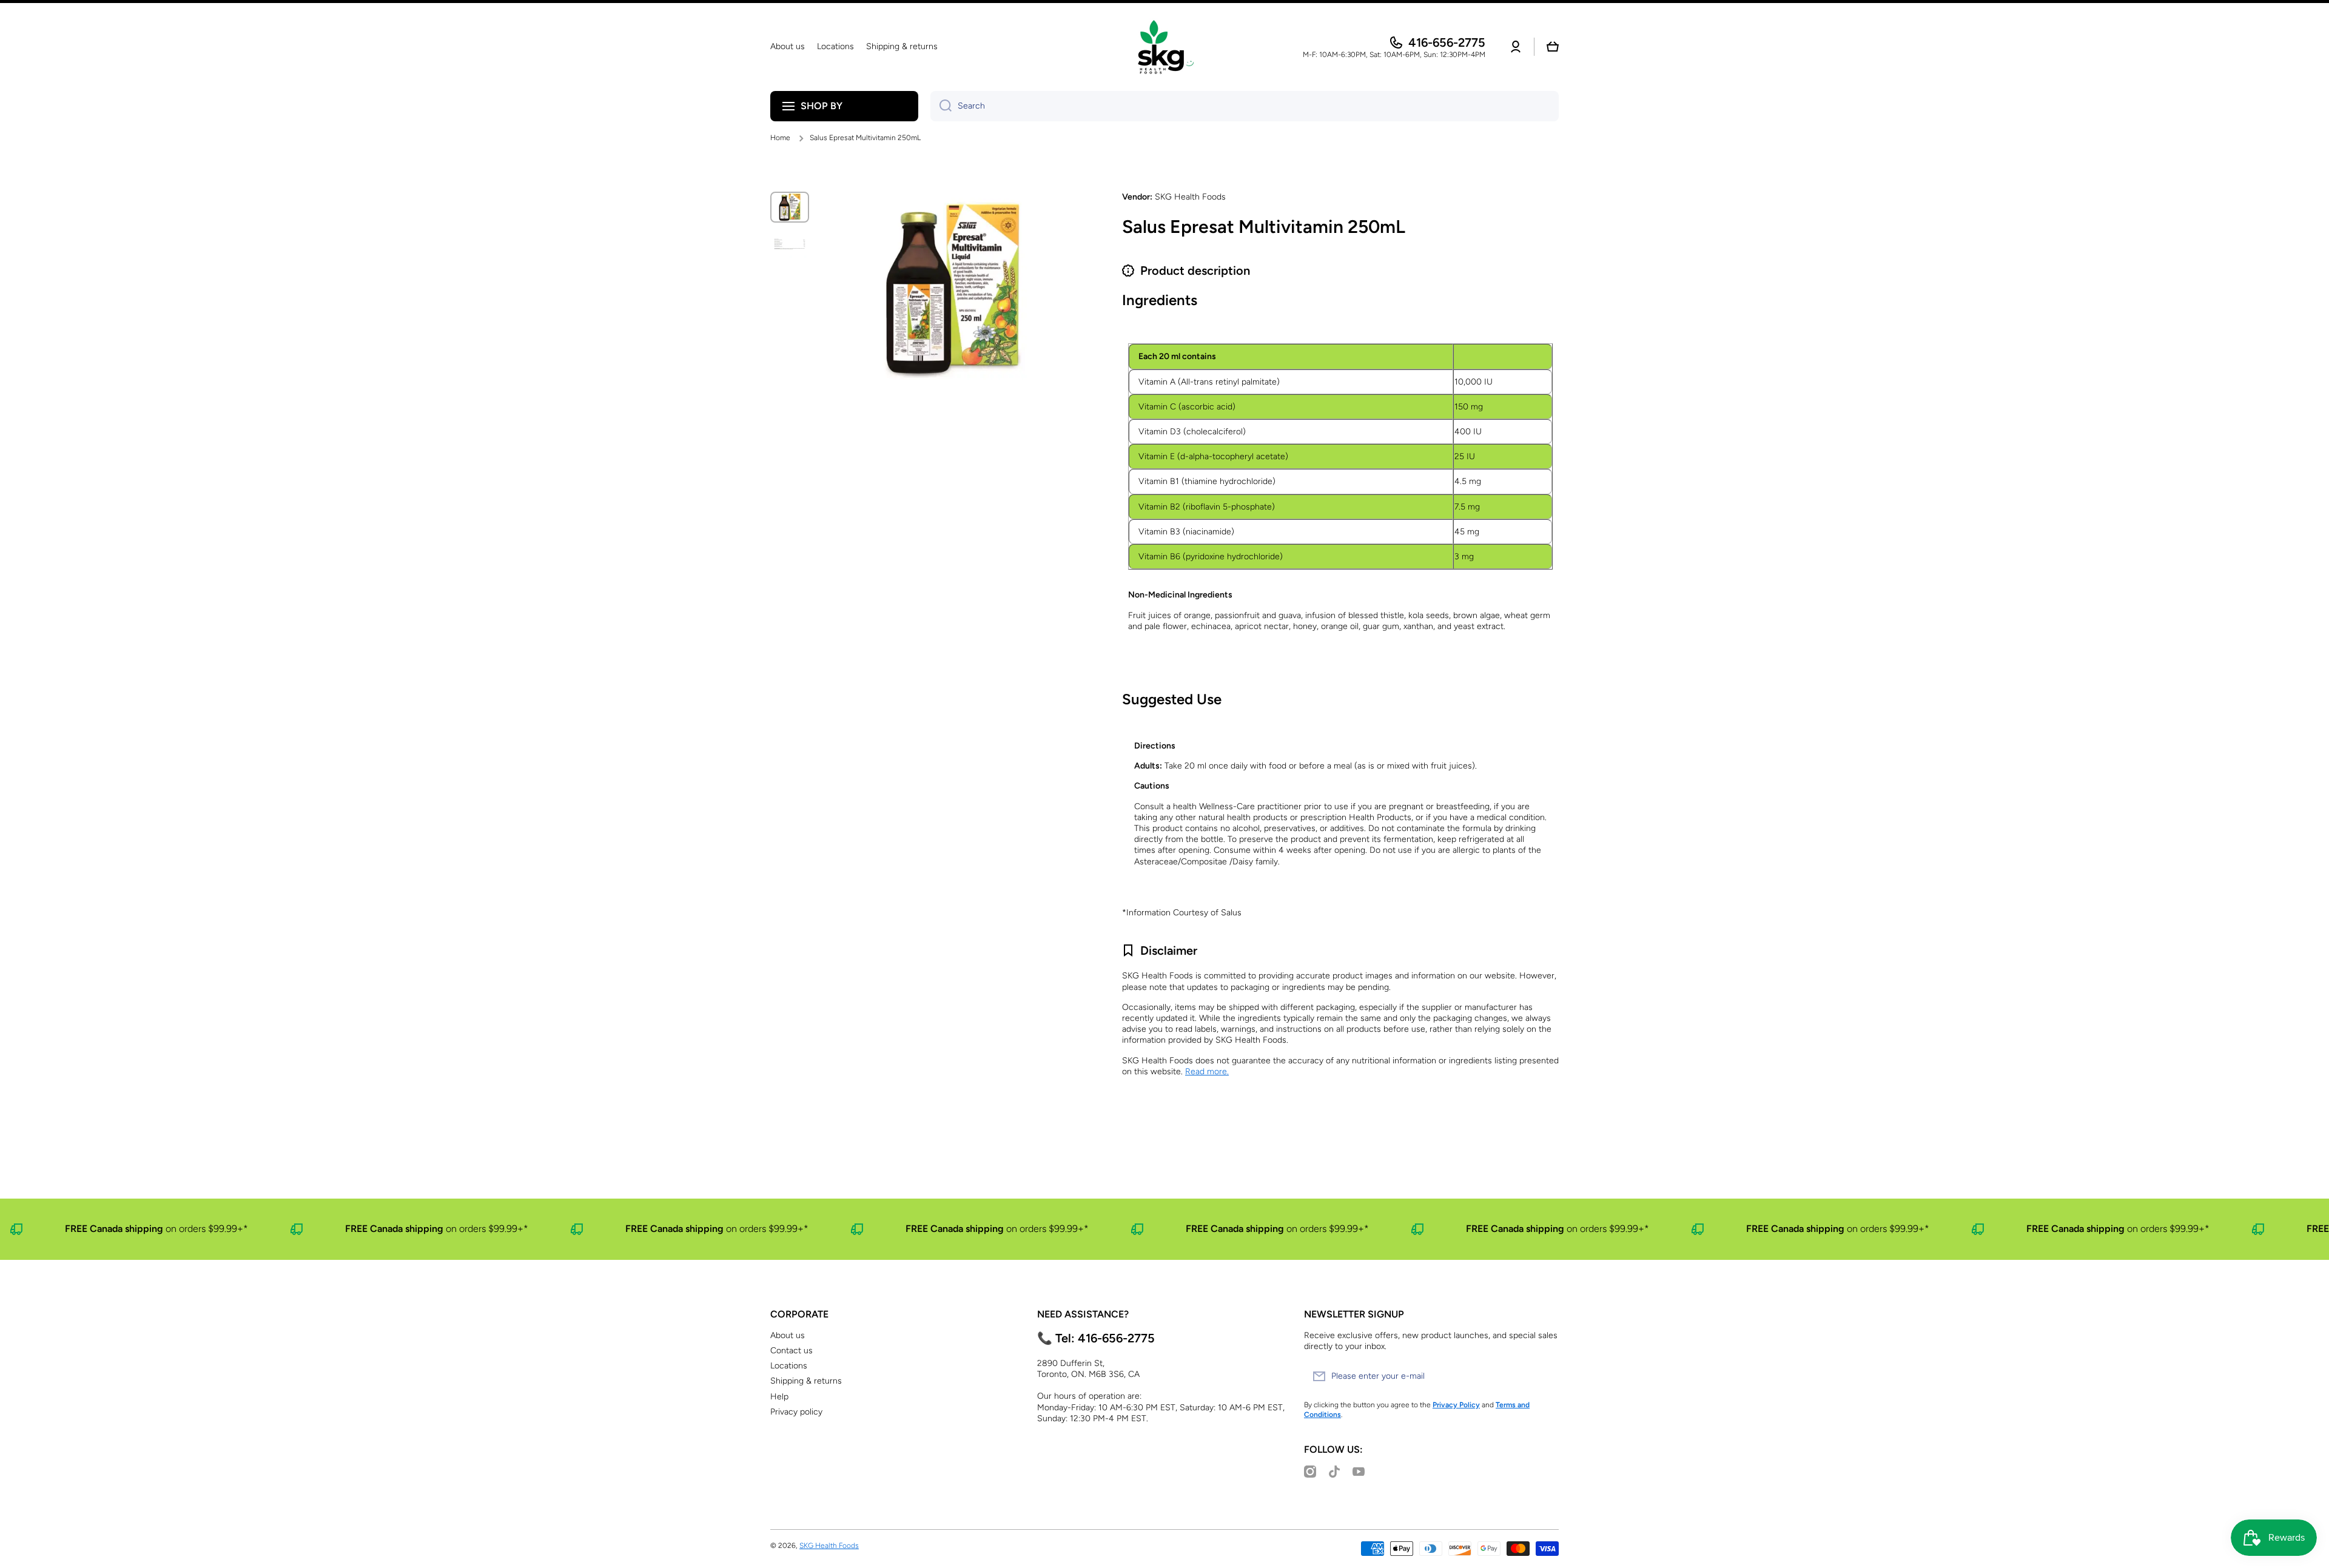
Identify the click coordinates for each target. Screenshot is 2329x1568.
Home (780, 138)
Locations (789, 1366)
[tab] (1340, 338)
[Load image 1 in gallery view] (790, 207)
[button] (1553, 47)
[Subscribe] (1544, 1376)
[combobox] (1245, 106)
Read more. (1207, 1072)
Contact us (791, 1351)
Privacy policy (796, 1412)
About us (788, 1335)
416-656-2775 (1447, 42)
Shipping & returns (806, 1381)
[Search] (941, 106)
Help (779, 1397)
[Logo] (1164, 47)
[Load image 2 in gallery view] (790, 244)
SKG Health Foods (829, 1546)
